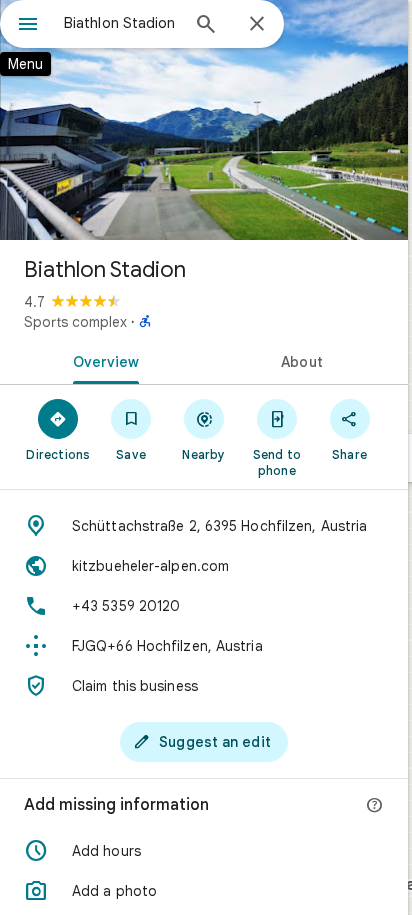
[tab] (102, 360)
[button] (204, 851)
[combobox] (121, 23)
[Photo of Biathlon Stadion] (204, 120)
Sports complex (75, 322)
